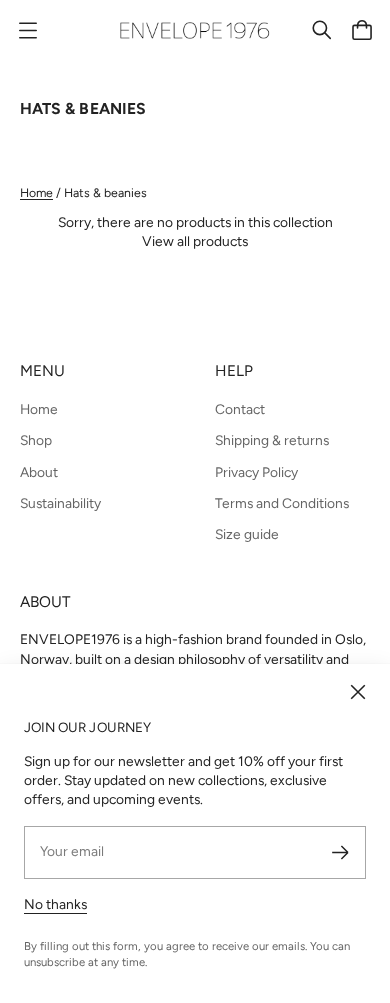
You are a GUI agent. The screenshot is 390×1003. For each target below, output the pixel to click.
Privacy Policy (256, 472)
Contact (240, 409)
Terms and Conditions (282, 503)
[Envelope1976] (195, 30)
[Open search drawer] (322, 30)
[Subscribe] (340, 852)
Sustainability (60, 503)
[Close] (358, 692)
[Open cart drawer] (362, 30)
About (39, 472)
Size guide (247, 534)
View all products (195, 241)
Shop (36, 440)
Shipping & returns (272, 440)
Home (36, 192)
